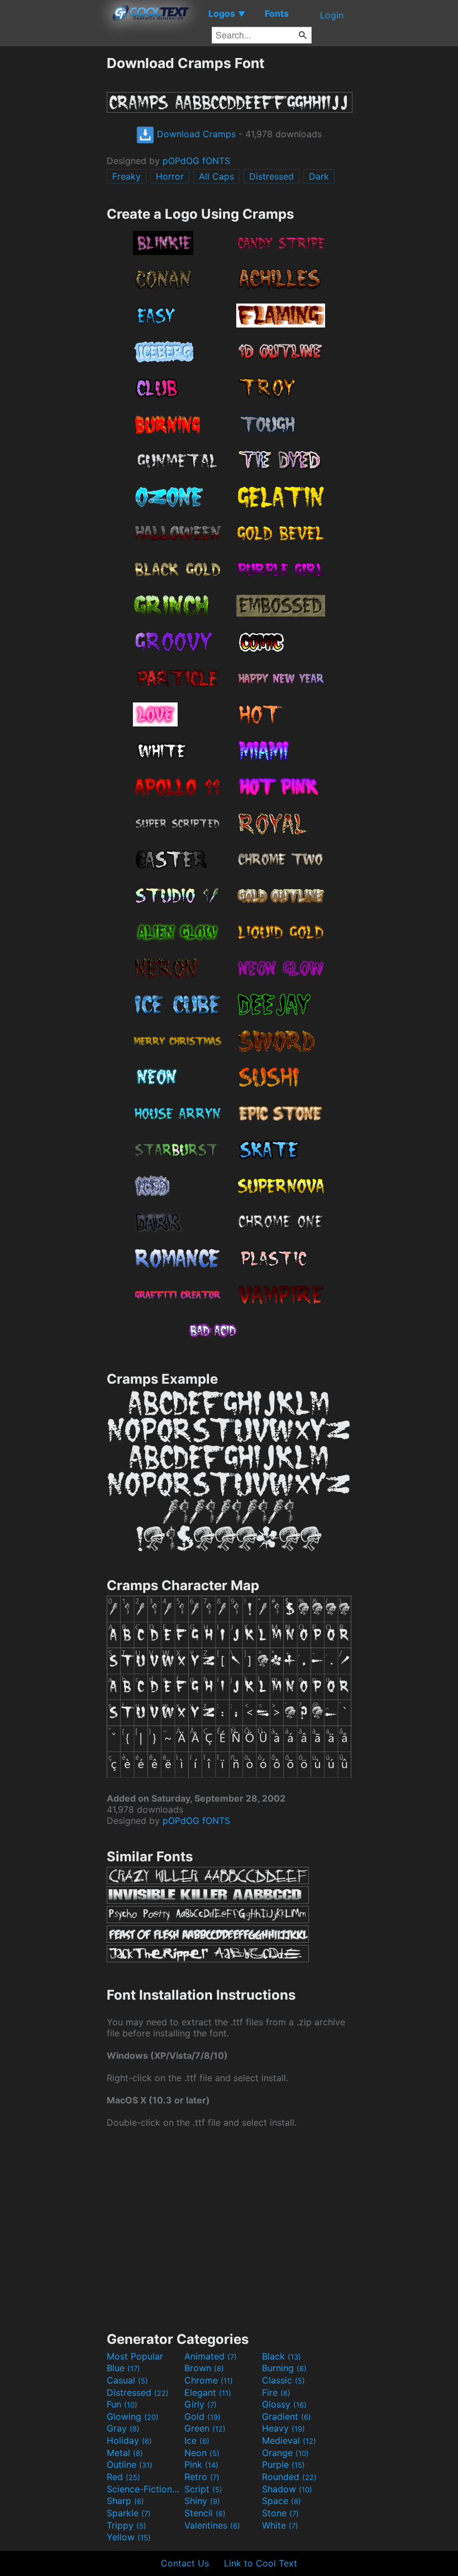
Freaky (127, 176)
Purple (283, 2464)
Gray (123, 2428)
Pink (201, 2464)
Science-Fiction (144, 2489)
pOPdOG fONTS (196, 161)
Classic (283, 2380)
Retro (202, 2477)
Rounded (289, 2477)
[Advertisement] (53, 222)
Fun (122, 2404)
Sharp (125, 2501)
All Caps (216, 176)
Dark (319, 176)
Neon (202, 2453)
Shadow (287, 2489)
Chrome (209, 2380)
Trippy (127, 2525)
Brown (204, 2368)
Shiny (202, 2501)
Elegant (208, 2392)
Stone (280, 2513)
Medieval (289, 2440)
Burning (284, 2368)
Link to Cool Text (261, 2563)
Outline (130, 2464)
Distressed (271, 176)
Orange (285, 2453)
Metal (125, 2453)
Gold (202, 2416)
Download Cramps (195, 134)
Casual (127, 2380)
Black (282, 2356)
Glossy (284, 2404)
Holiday (129, 2440)
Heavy (283, 2428)
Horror (170, 176)
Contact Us (185, 2563)
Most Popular (135, 2356)
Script (203, 2489)
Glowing (133, 2416)
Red (123, 2477)
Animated (211, 2356)
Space (282, 2501)
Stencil (205, 2513)
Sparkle (129, 2513)
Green (205, 2428)
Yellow (129, 2537)
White (280, 2525)
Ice (197, 2440)
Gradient (287, 2416)
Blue (123, 2368)
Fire (276, 2392)
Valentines (212, 2525)
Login (332, 15)
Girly (201, 2404)
